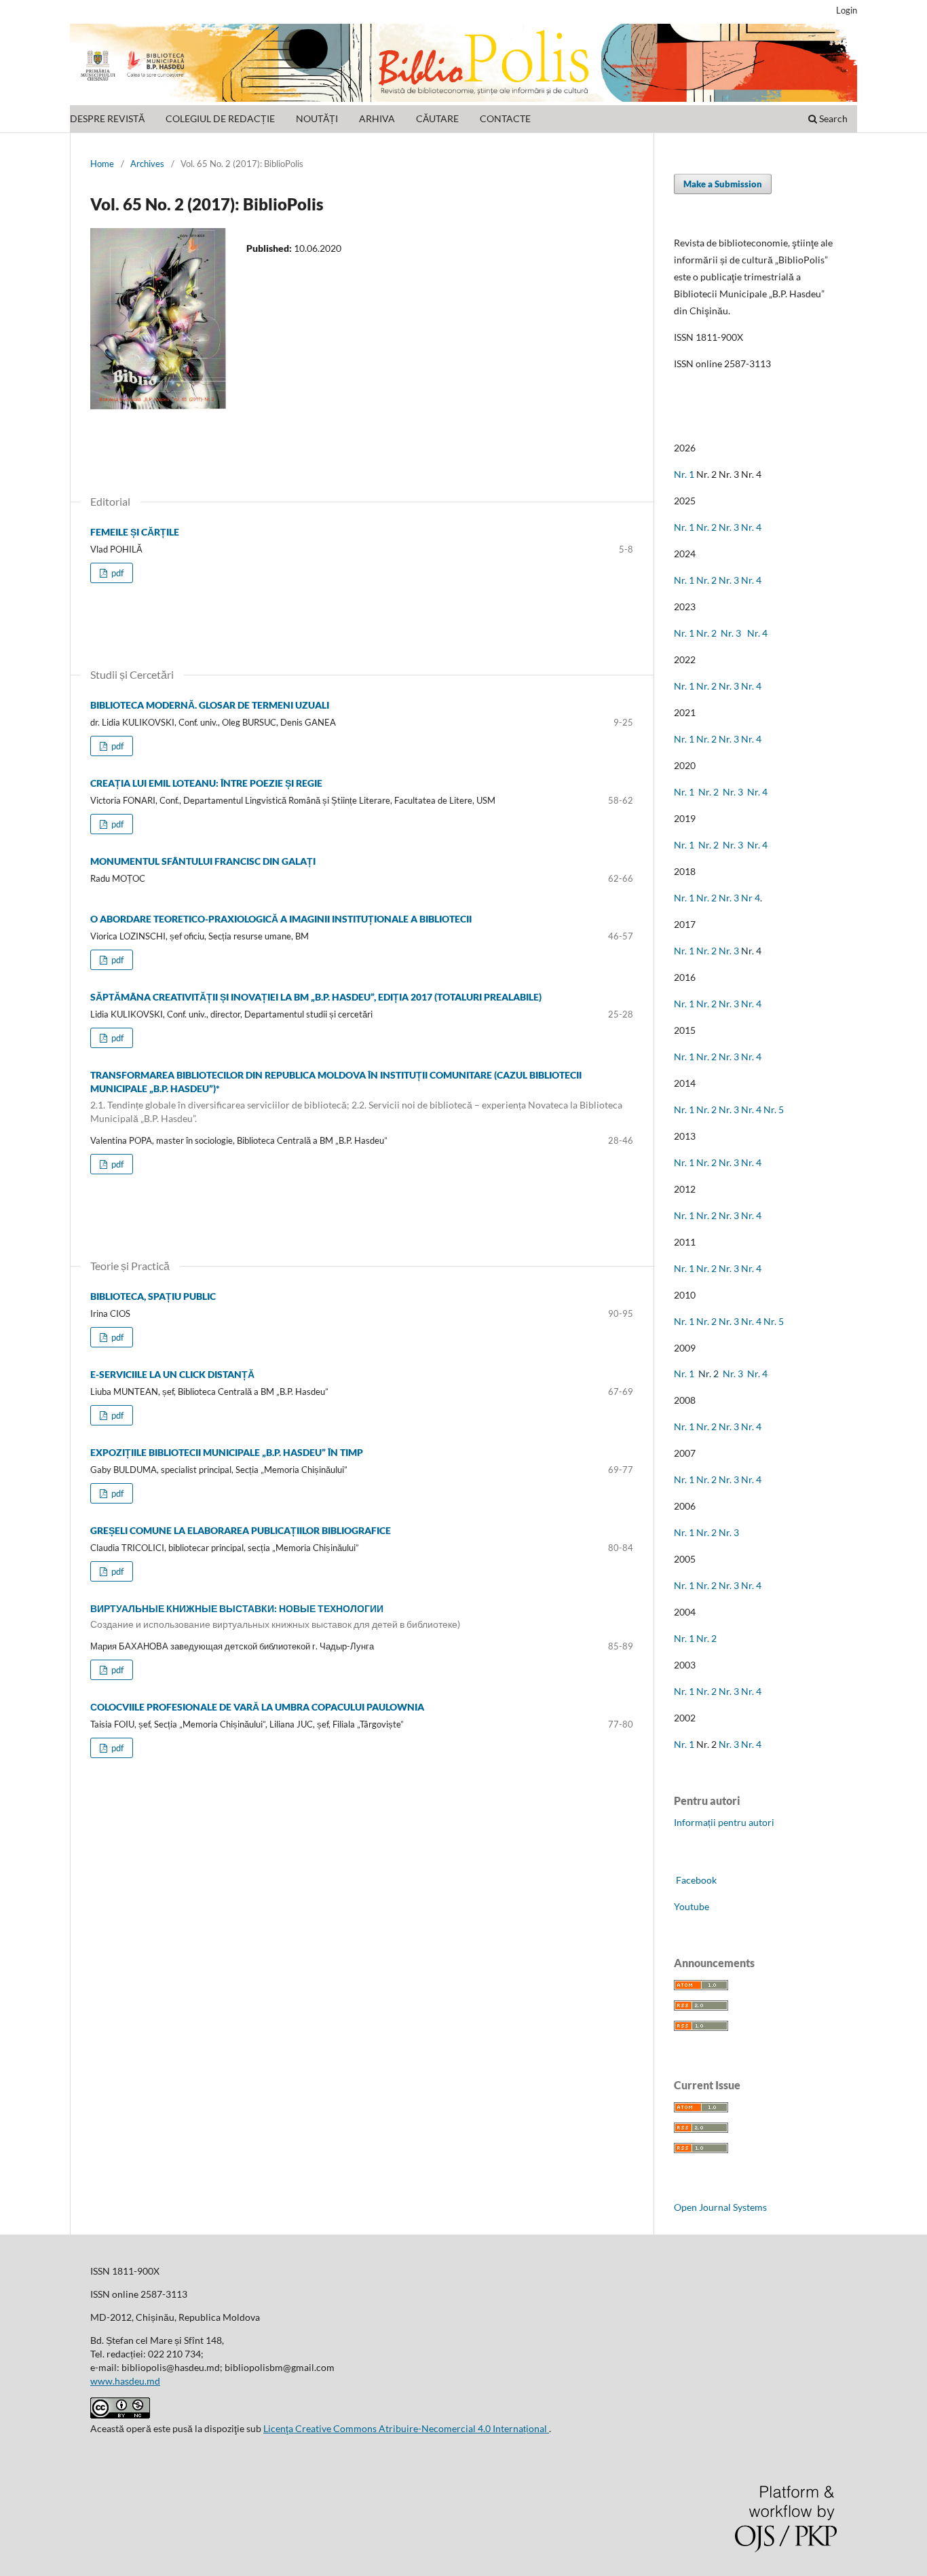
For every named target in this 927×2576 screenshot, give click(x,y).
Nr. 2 (707, 527)
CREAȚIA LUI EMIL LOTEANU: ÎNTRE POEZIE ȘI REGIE (206, 783)
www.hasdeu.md (125, 2381)
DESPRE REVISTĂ (107, 118)
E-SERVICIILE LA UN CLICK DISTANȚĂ (172, 1374)
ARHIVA (377, 118)
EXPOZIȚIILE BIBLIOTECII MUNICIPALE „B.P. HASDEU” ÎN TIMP (227, 1452)
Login (847, 10)
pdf (116, 573)
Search (832, 118)
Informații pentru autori (724, 1822)
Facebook (695, 1880)
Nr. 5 (774, 1109)
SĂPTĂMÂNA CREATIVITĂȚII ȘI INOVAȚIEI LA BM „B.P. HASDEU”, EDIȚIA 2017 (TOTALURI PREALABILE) (316, 997)
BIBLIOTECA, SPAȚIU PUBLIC (153, 1296)
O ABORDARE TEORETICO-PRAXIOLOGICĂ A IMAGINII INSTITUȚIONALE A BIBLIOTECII (281, 919)
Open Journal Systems (720, 2207)
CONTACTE (505, 118)
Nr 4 (751, 898)
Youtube (692, 1906)
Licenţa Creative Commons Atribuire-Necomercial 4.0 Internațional (406, 2428)
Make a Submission (723, 184)
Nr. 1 (684, 474)
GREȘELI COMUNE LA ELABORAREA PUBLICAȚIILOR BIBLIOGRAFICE (241, 1530)
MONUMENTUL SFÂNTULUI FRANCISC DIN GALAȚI (203, 861)
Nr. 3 (729, 527)
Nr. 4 (751, 527)
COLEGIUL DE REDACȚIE (220, 118)
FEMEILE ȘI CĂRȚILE (135, 532)
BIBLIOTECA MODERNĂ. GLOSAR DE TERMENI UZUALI (210, 705)
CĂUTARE (437, 118)
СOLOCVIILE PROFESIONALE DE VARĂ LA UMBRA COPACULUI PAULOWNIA (257, 1707)
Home (102, 164)
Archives (147, 164)
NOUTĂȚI (317, 118)
